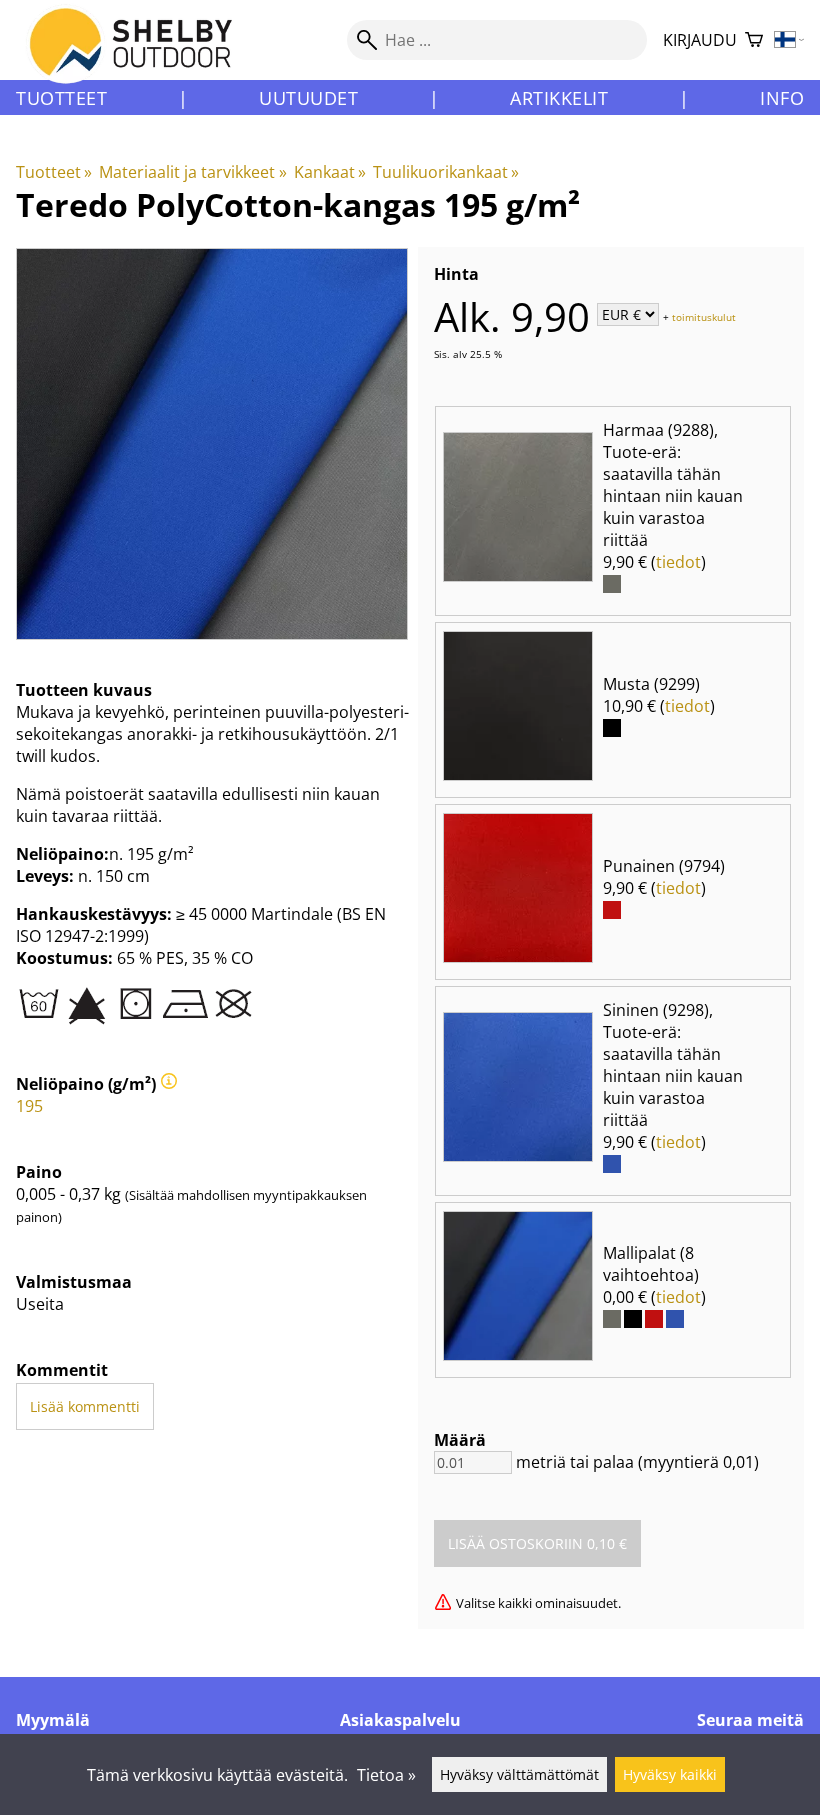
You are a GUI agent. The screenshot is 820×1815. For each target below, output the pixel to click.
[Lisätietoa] (169, 1084)
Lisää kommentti (85, 1406)
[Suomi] (789, 40)
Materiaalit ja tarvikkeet (192, 172)
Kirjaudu (700, 40)
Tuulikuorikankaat (446, 172)
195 (29, 1106)
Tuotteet (61, 98)
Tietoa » (386, 1775)
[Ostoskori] (754, 40)
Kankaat (330, 172)
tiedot (678, 562)
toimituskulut (704, 316)
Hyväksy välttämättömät (519, 1774)
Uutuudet (308, 98)
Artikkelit (559, 98)
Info (782, 98)
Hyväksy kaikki (670, 1774)
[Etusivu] (142, 59)
